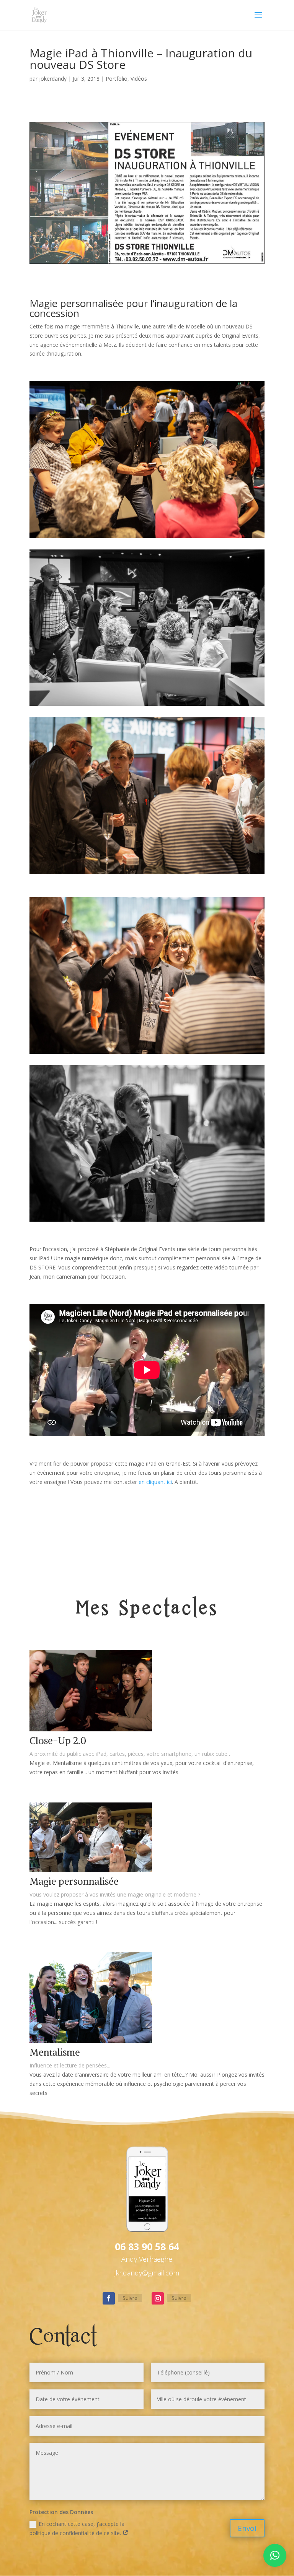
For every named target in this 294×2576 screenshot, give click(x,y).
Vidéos (139, 79)
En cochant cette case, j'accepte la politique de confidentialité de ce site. (77, 2528)
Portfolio (117, 79)
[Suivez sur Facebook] (109, 2298)
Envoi (247, 2528)
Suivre (130, 2298)
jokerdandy (53, 79)
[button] (275, 2555)
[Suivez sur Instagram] (158, 2298)
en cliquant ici (155, 1482)
